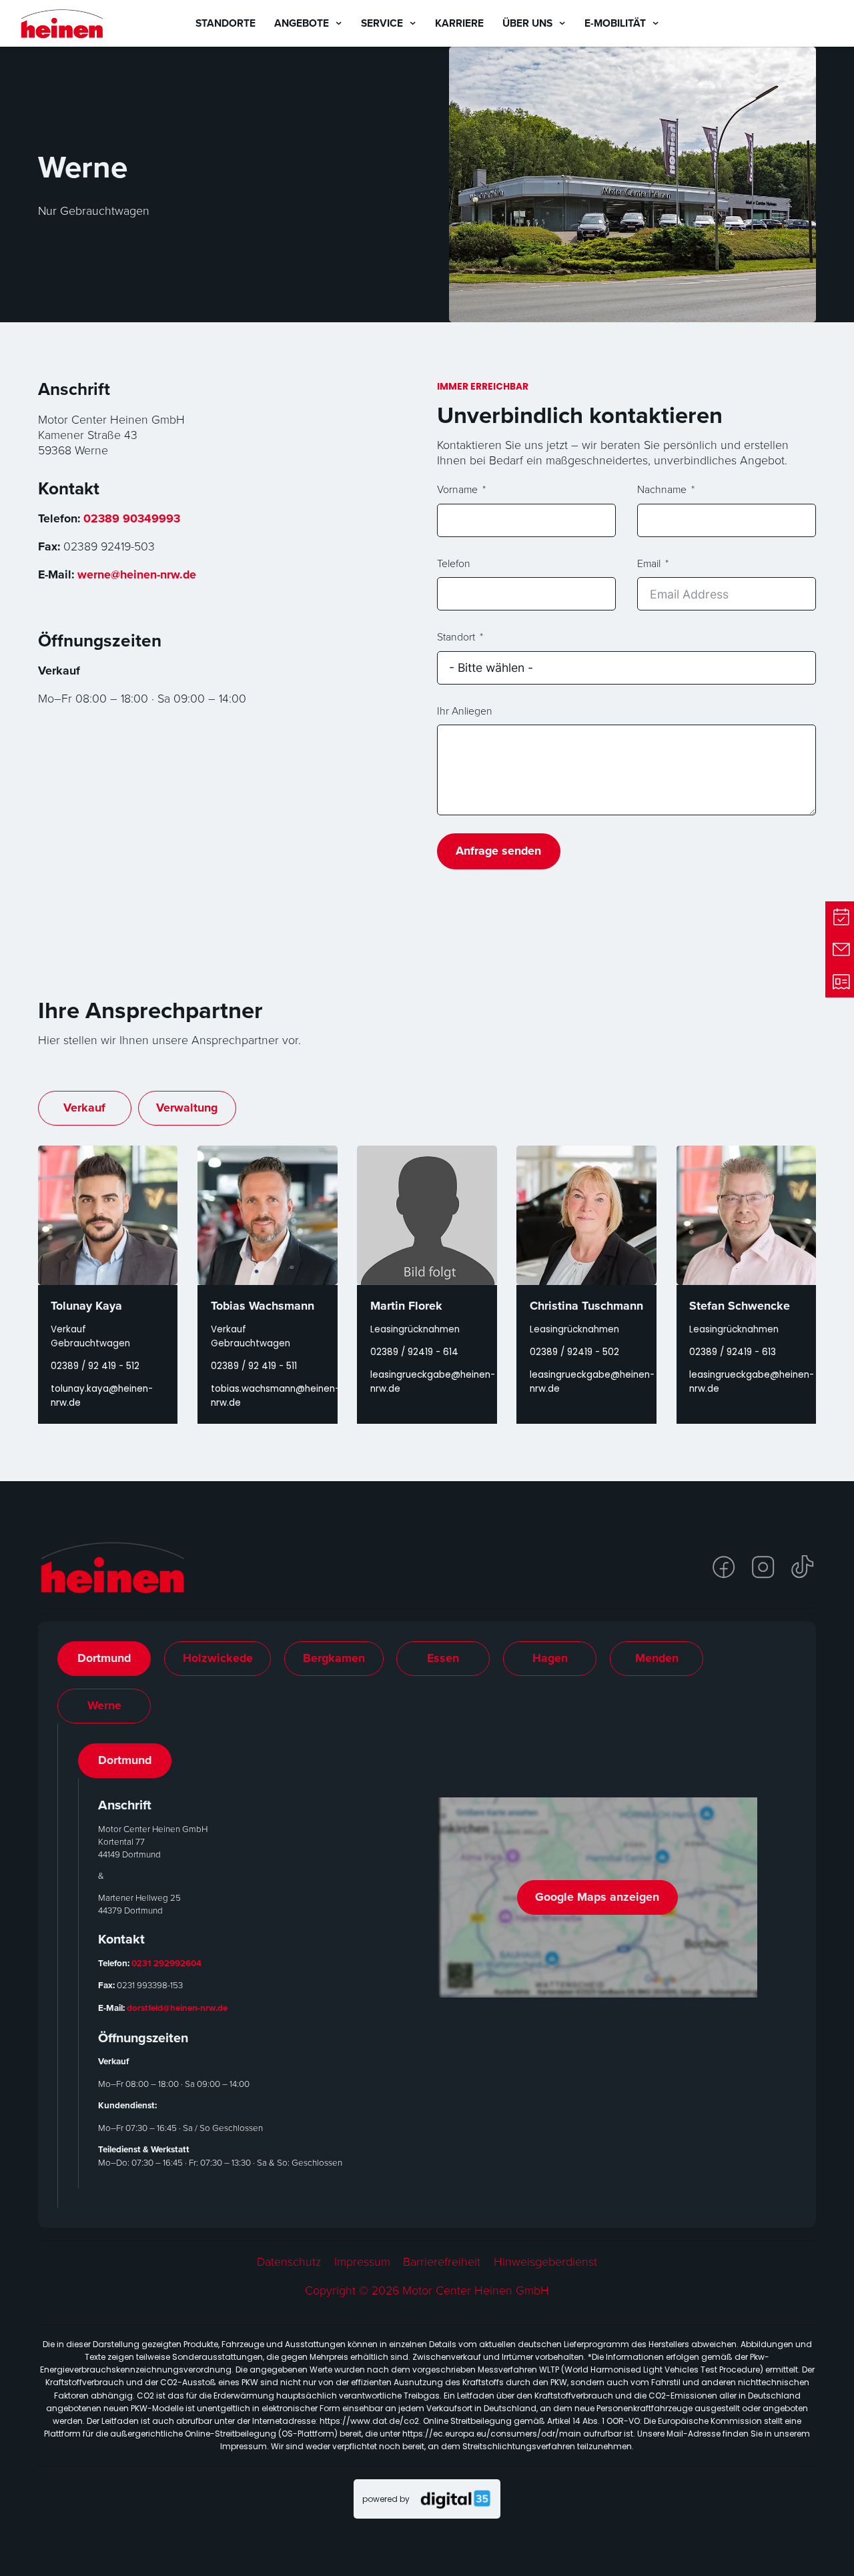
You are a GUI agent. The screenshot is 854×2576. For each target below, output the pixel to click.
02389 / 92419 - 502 (574, 1352)
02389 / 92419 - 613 (733, 1352)
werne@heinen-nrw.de (137, 574)
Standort (456, 637)
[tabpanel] (428, 1966)
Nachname (662, 490)
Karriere (459, 23)
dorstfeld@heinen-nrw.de (177, 2008)
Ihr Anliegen (465, 711)
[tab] (104, 1659)
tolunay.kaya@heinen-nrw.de (102, 1396)
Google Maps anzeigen (597, 1897)
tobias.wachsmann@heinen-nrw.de (268, 1396)
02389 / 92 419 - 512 (95, 1366)
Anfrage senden (498, 851)
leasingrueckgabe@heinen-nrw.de (427, 1382)
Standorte (226, 23)
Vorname (457, 490)
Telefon (454, 564)
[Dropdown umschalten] (339, 23)
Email (649, 564)
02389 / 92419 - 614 (414, 1352)
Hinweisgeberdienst (545, 2261)
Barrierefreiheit (442, 2261)
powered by (386, 2499)
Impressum (362, 2261)
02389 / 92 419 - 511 (254, 1366)
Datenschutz (289, 2261)
